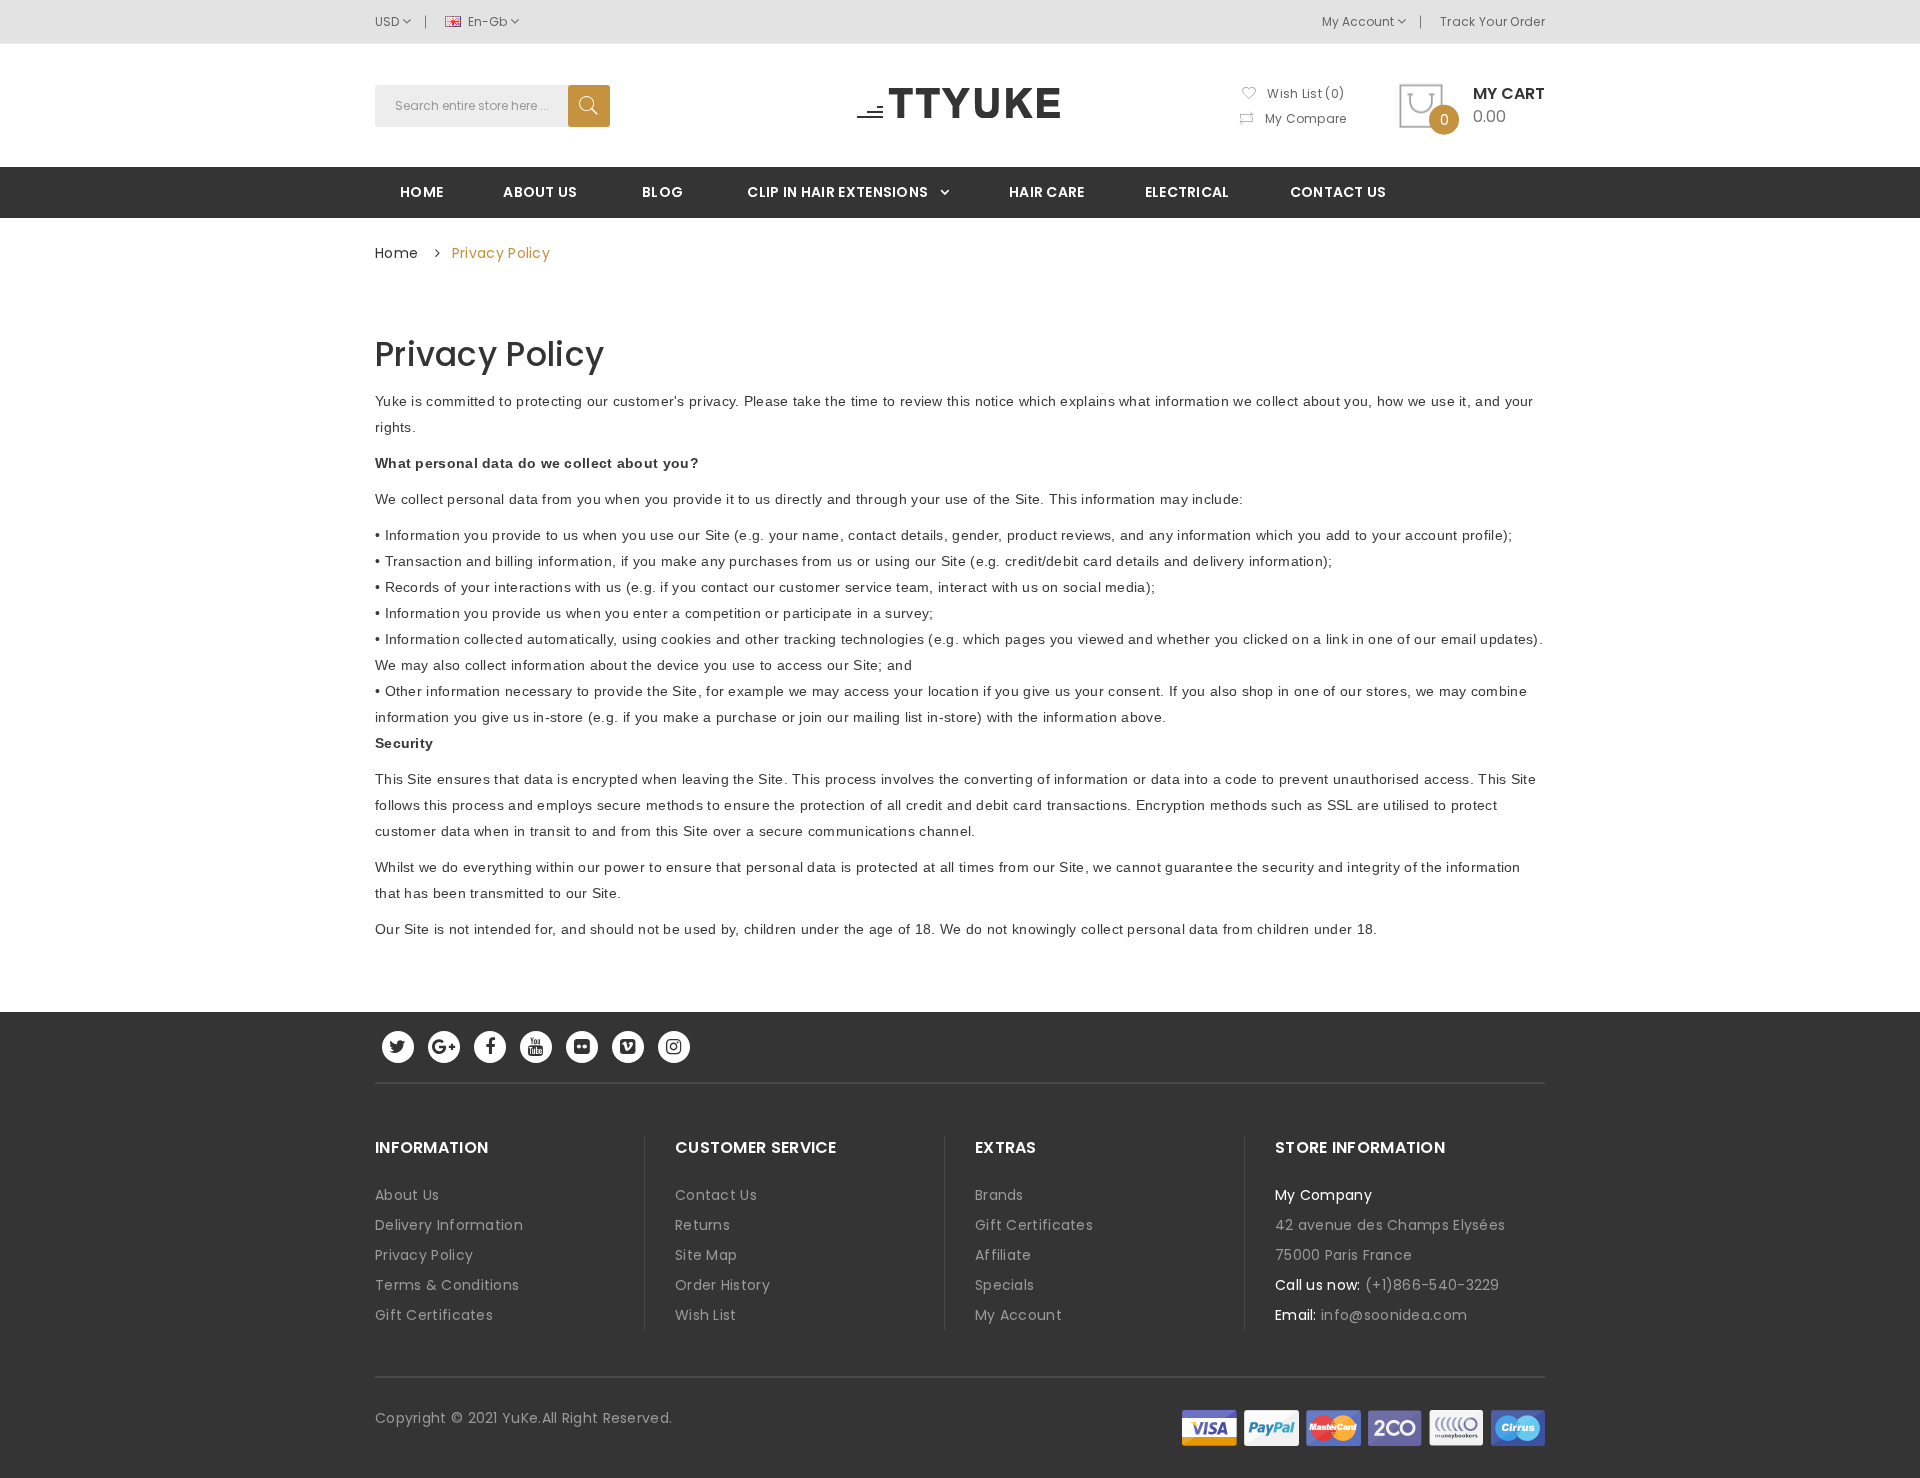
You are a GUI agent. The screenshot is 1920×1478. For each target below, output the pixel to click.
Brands (999, 1195)
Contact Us (716, 1195)
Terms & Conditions (447, 1285)
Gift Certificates (434, 1315)
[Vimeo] (628, 1047)
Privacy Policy (501, 253)
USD (388, 21)
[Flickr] (582, 1047)
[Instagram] (674, 1047)
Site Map (706, 1255)
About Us (407, 1195)
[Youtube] (536, 1047)
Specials (1004, 1285)
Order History (722, 1285)
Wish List (706, 1315)
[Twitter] (398, 1047)
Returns (702, 1225)
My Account (1359, 21)
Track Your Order (1492, 21)
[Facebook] (490, 1047)
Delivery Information (449, 1225)
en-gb (487, 21)
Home (396, 253)
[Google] (444, 1047)
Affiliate (1003, 1255)
